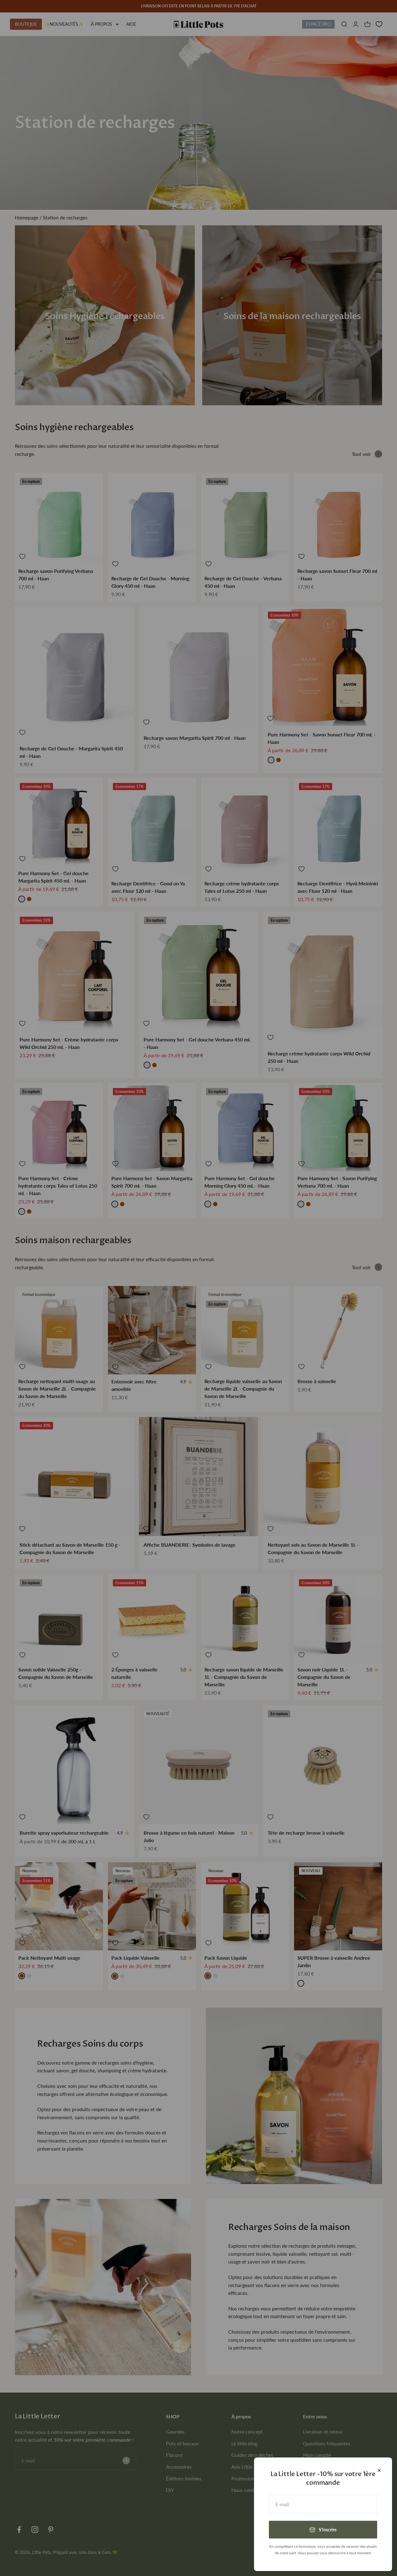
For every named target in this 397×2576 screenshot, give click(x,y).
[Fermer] (379, 2470)
